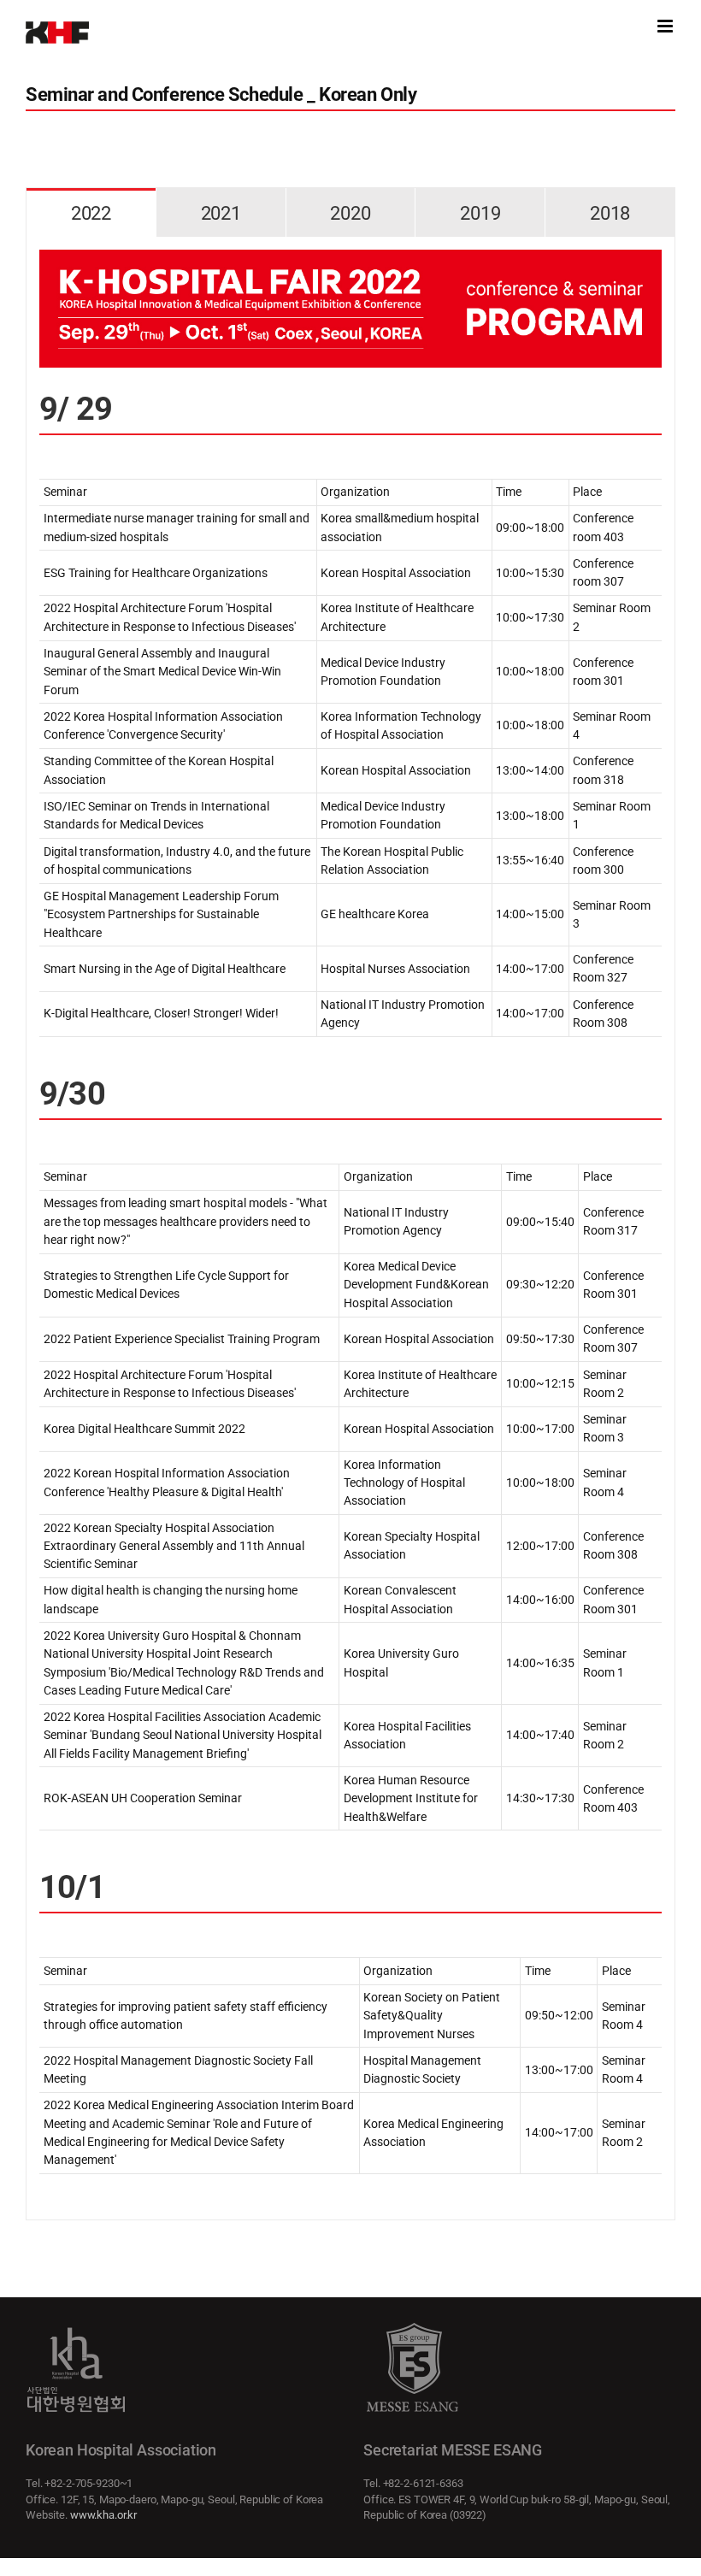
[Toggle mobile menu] (666, 26)
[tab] (91, 212)
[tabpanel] (350, 1229)
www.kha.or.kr (103, 2515)
